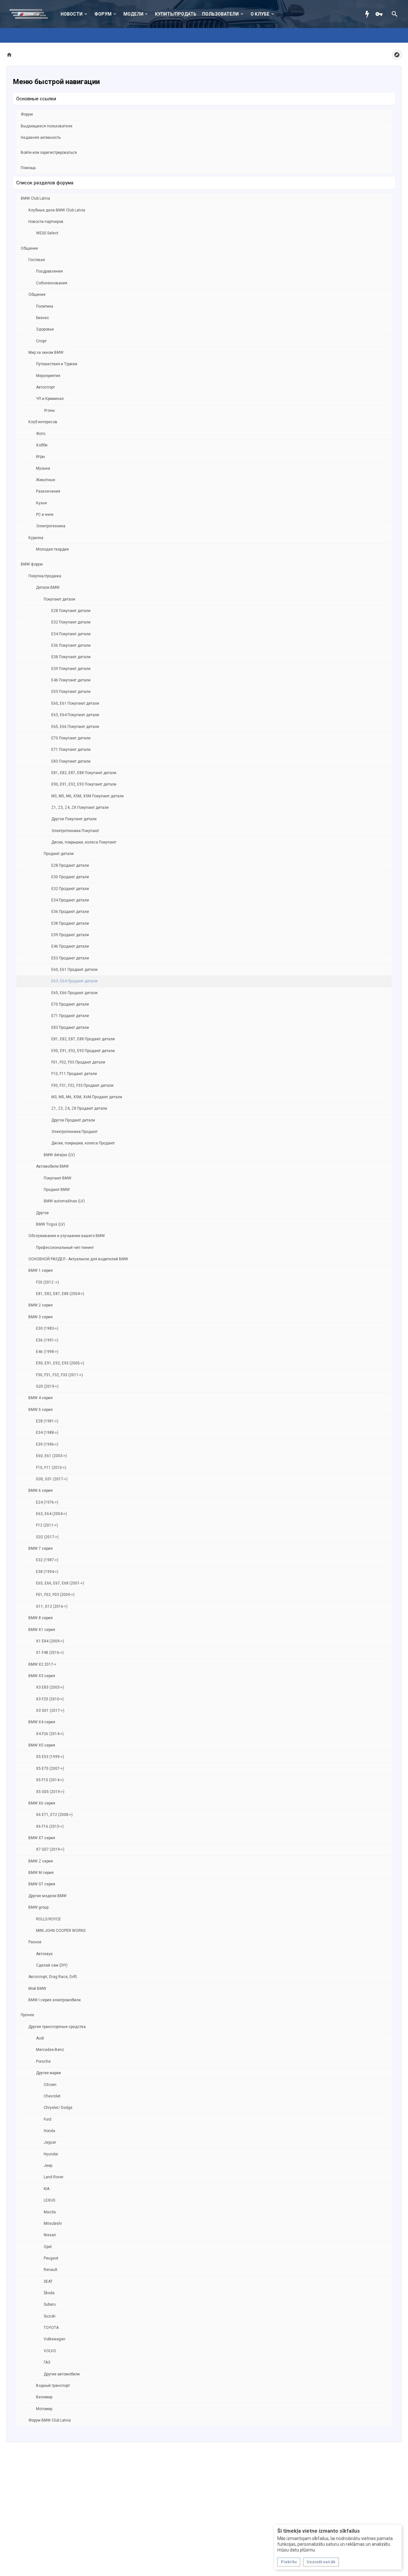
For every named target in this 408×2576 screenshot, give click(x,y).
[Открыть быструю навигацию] (397, 55)
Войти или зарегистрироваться (49, 153)
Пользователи (220, 14)
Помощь (28, 168)
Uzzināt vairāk (321, 2562)
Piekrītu (289, 2562)
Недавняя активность (41, 138)
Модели (133, 14)
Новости (72, 14)
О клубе (260, 14)
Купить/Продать (176, 14)
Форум (103, 14)
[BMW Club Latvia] (32, 14)
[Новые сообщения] (369, 14)
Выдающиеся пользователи (47, 126)
